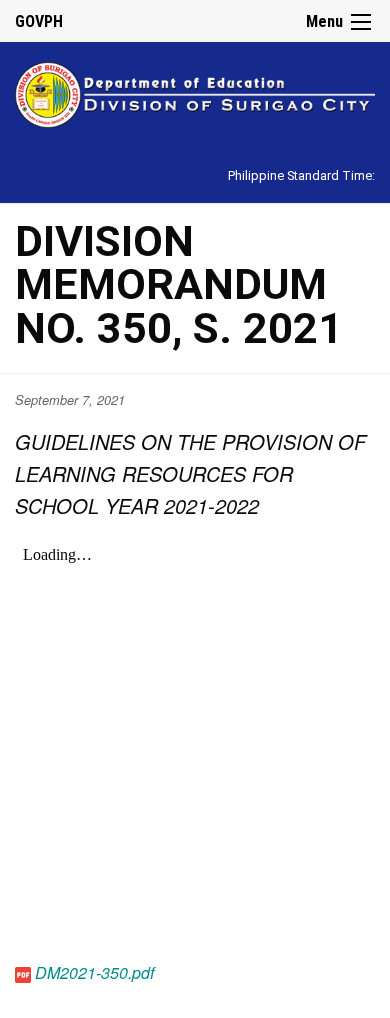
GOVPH (39, 21)
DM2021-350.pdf (94, 972)
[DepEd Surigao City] (195, 91)
